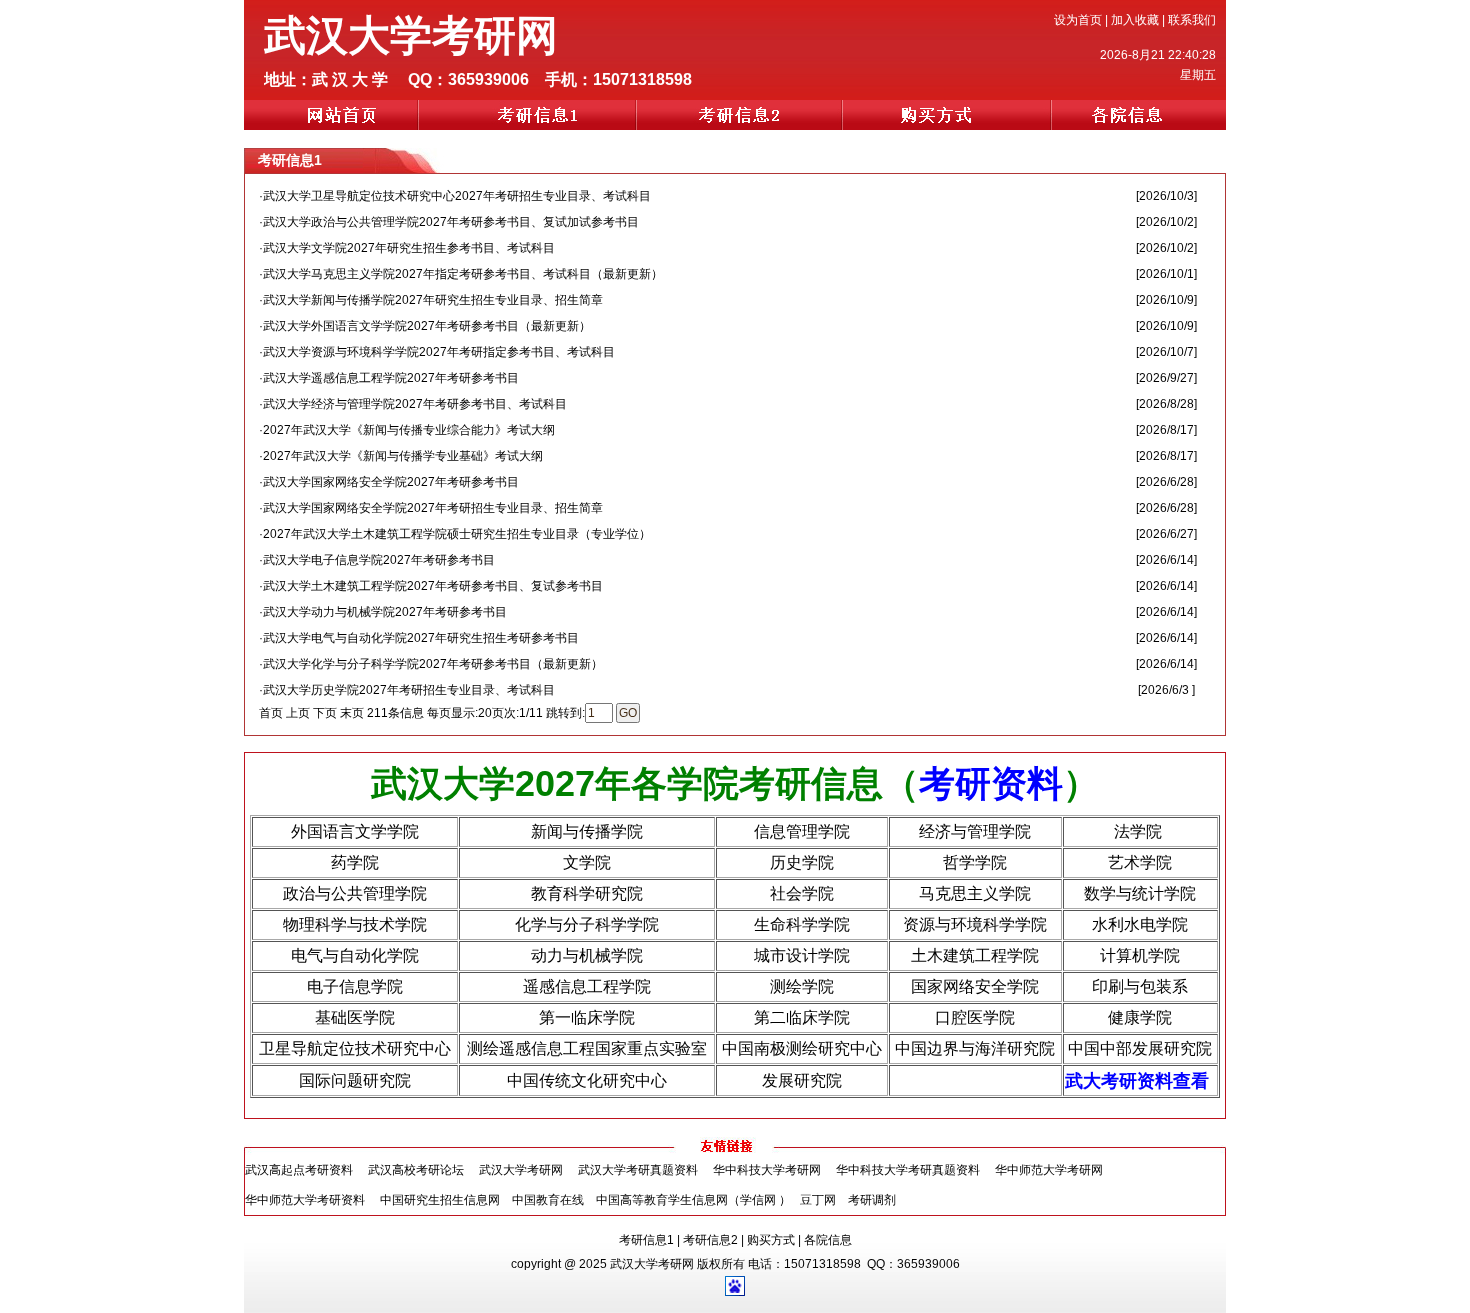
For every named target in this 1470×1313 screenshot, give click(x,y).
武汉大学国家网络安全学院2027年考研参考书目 (391, 482)
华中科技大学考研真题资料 (908, 1170)
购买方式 (771, 1240)
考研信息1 (646, 1240)
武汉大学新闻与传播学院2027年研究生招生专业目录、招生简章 (433, 300)
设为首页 (1078, 20)
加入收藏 (1135, 20)
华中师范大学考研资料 (305, 1200)
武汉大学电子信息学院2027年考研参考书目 (379, 560)
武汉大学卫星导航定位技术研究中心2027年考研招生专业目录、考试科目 (457, 196)
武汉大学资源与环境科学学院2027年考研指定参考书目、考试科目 (439, 352)
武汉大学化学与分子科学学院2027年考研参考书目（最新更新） (433, 664)
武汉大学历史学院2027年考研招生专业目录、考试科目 (409, 690)
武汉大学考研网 (521, 1170)
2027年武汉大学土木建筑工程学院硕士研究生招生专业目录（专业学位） (457, 534)
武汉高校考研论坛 (416, 1170)
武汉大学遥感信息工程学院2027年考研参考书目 (391, 378)
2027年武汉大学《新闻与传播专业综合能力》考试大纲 (409, 430)
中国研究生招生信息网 (440, 1200)
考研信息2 (710, 1240)
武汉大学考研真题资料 (638, 1170)
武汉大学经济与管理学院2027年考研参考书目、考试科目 (415, 404)
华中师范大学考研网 (1049, 1170)
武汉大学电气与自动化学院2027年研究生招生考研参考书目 (421, 638)
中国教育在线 (548, 1200)
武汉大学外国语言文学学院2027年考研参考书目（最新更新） (427, 326)
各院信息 (828, 1240)
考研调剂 (872, 1200)
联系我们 (1192, 20)
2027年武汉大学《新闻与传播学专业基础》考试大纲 (403, 456)
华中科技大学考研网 (767, 1170)
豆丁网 (819, 1200)
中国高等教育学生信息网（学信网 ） (693, 1200)
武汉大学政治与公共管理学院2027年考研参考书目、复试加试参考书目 (451, 222)
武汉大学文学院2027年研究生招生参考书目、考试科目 (409, 248)
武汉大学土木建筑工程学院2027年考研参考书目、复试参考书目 (433, 586)
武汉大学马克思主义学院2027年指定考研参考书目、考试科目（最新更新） (463, 274)
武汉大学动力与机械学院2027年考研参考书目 (385, 612)
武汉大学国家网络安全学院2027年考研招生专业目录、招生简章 (433, 508)
